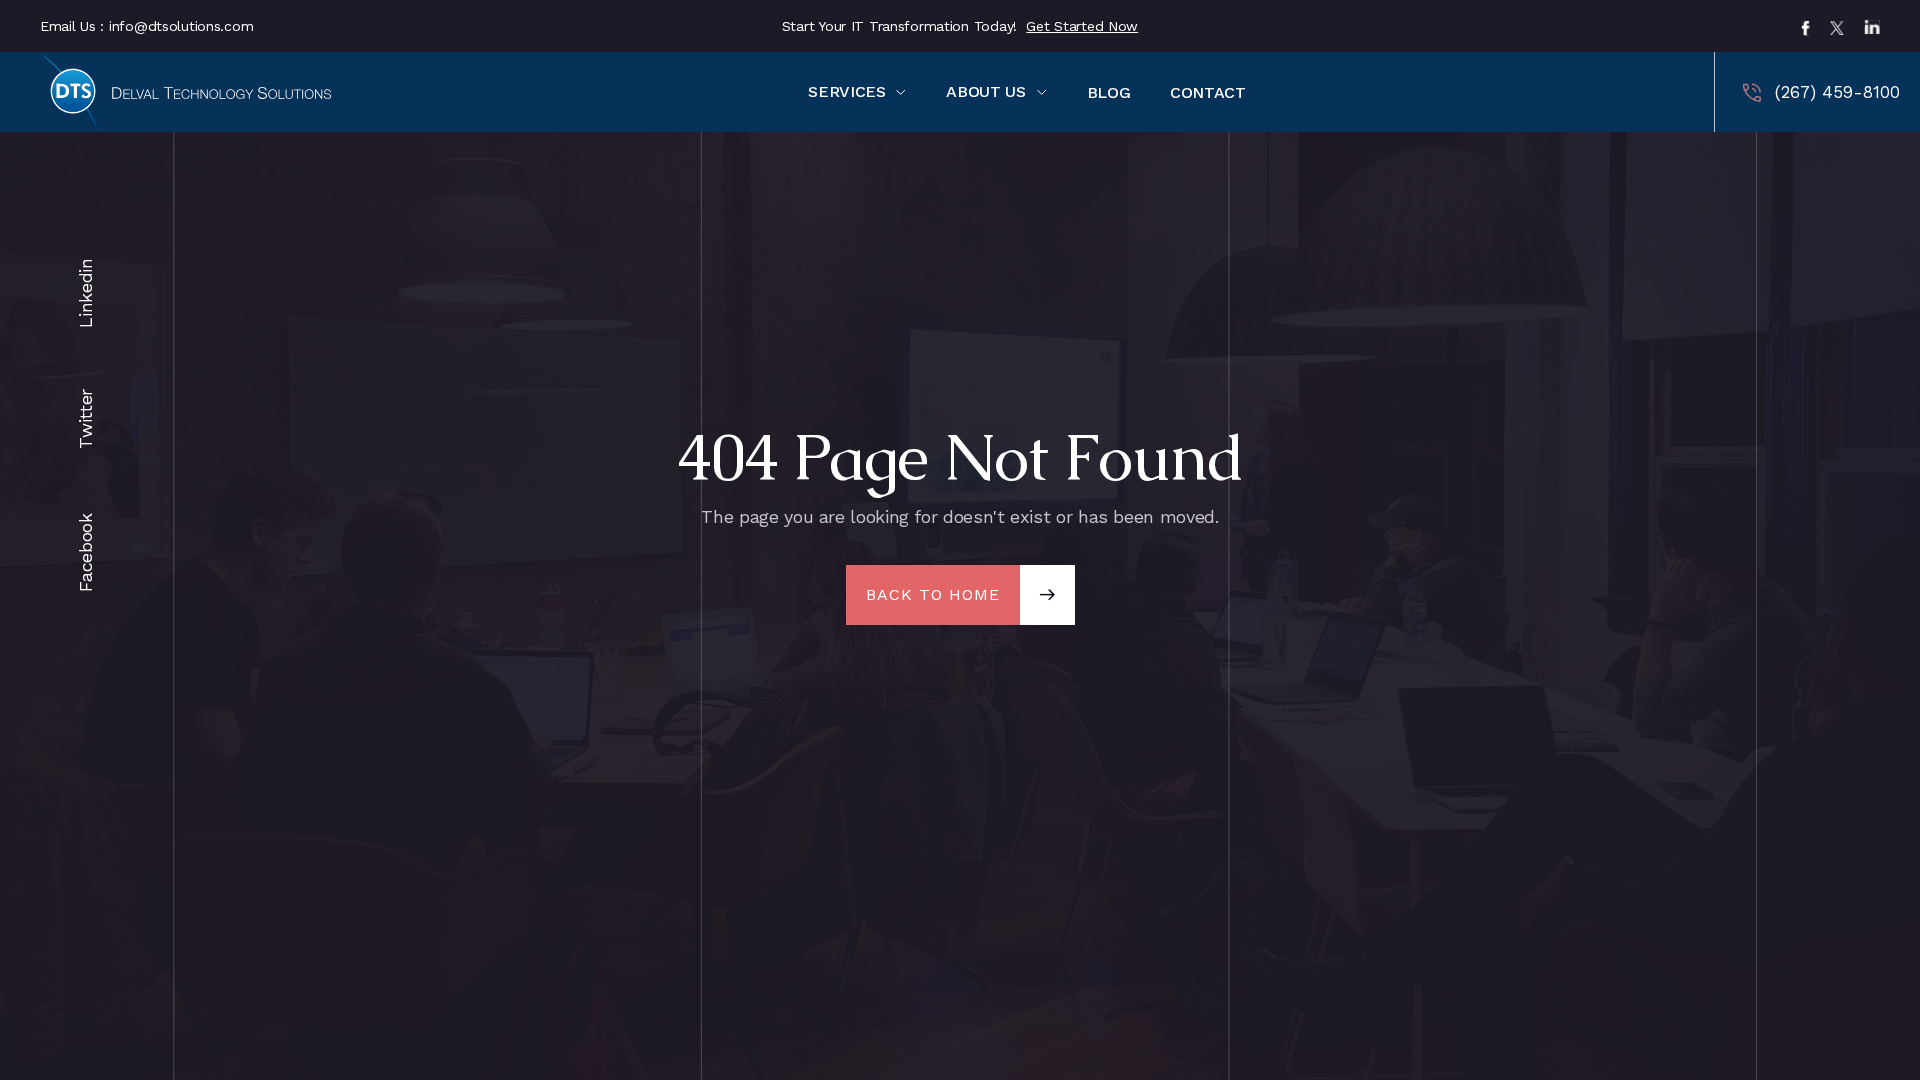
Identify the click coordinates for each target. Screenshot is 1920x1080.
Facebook (85, 582)
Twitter (85, 439)
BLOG (1109, 92)
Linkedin (85, 318)
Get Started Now (1082, 26)
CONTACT (1207, 92)
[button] (857, 92)
